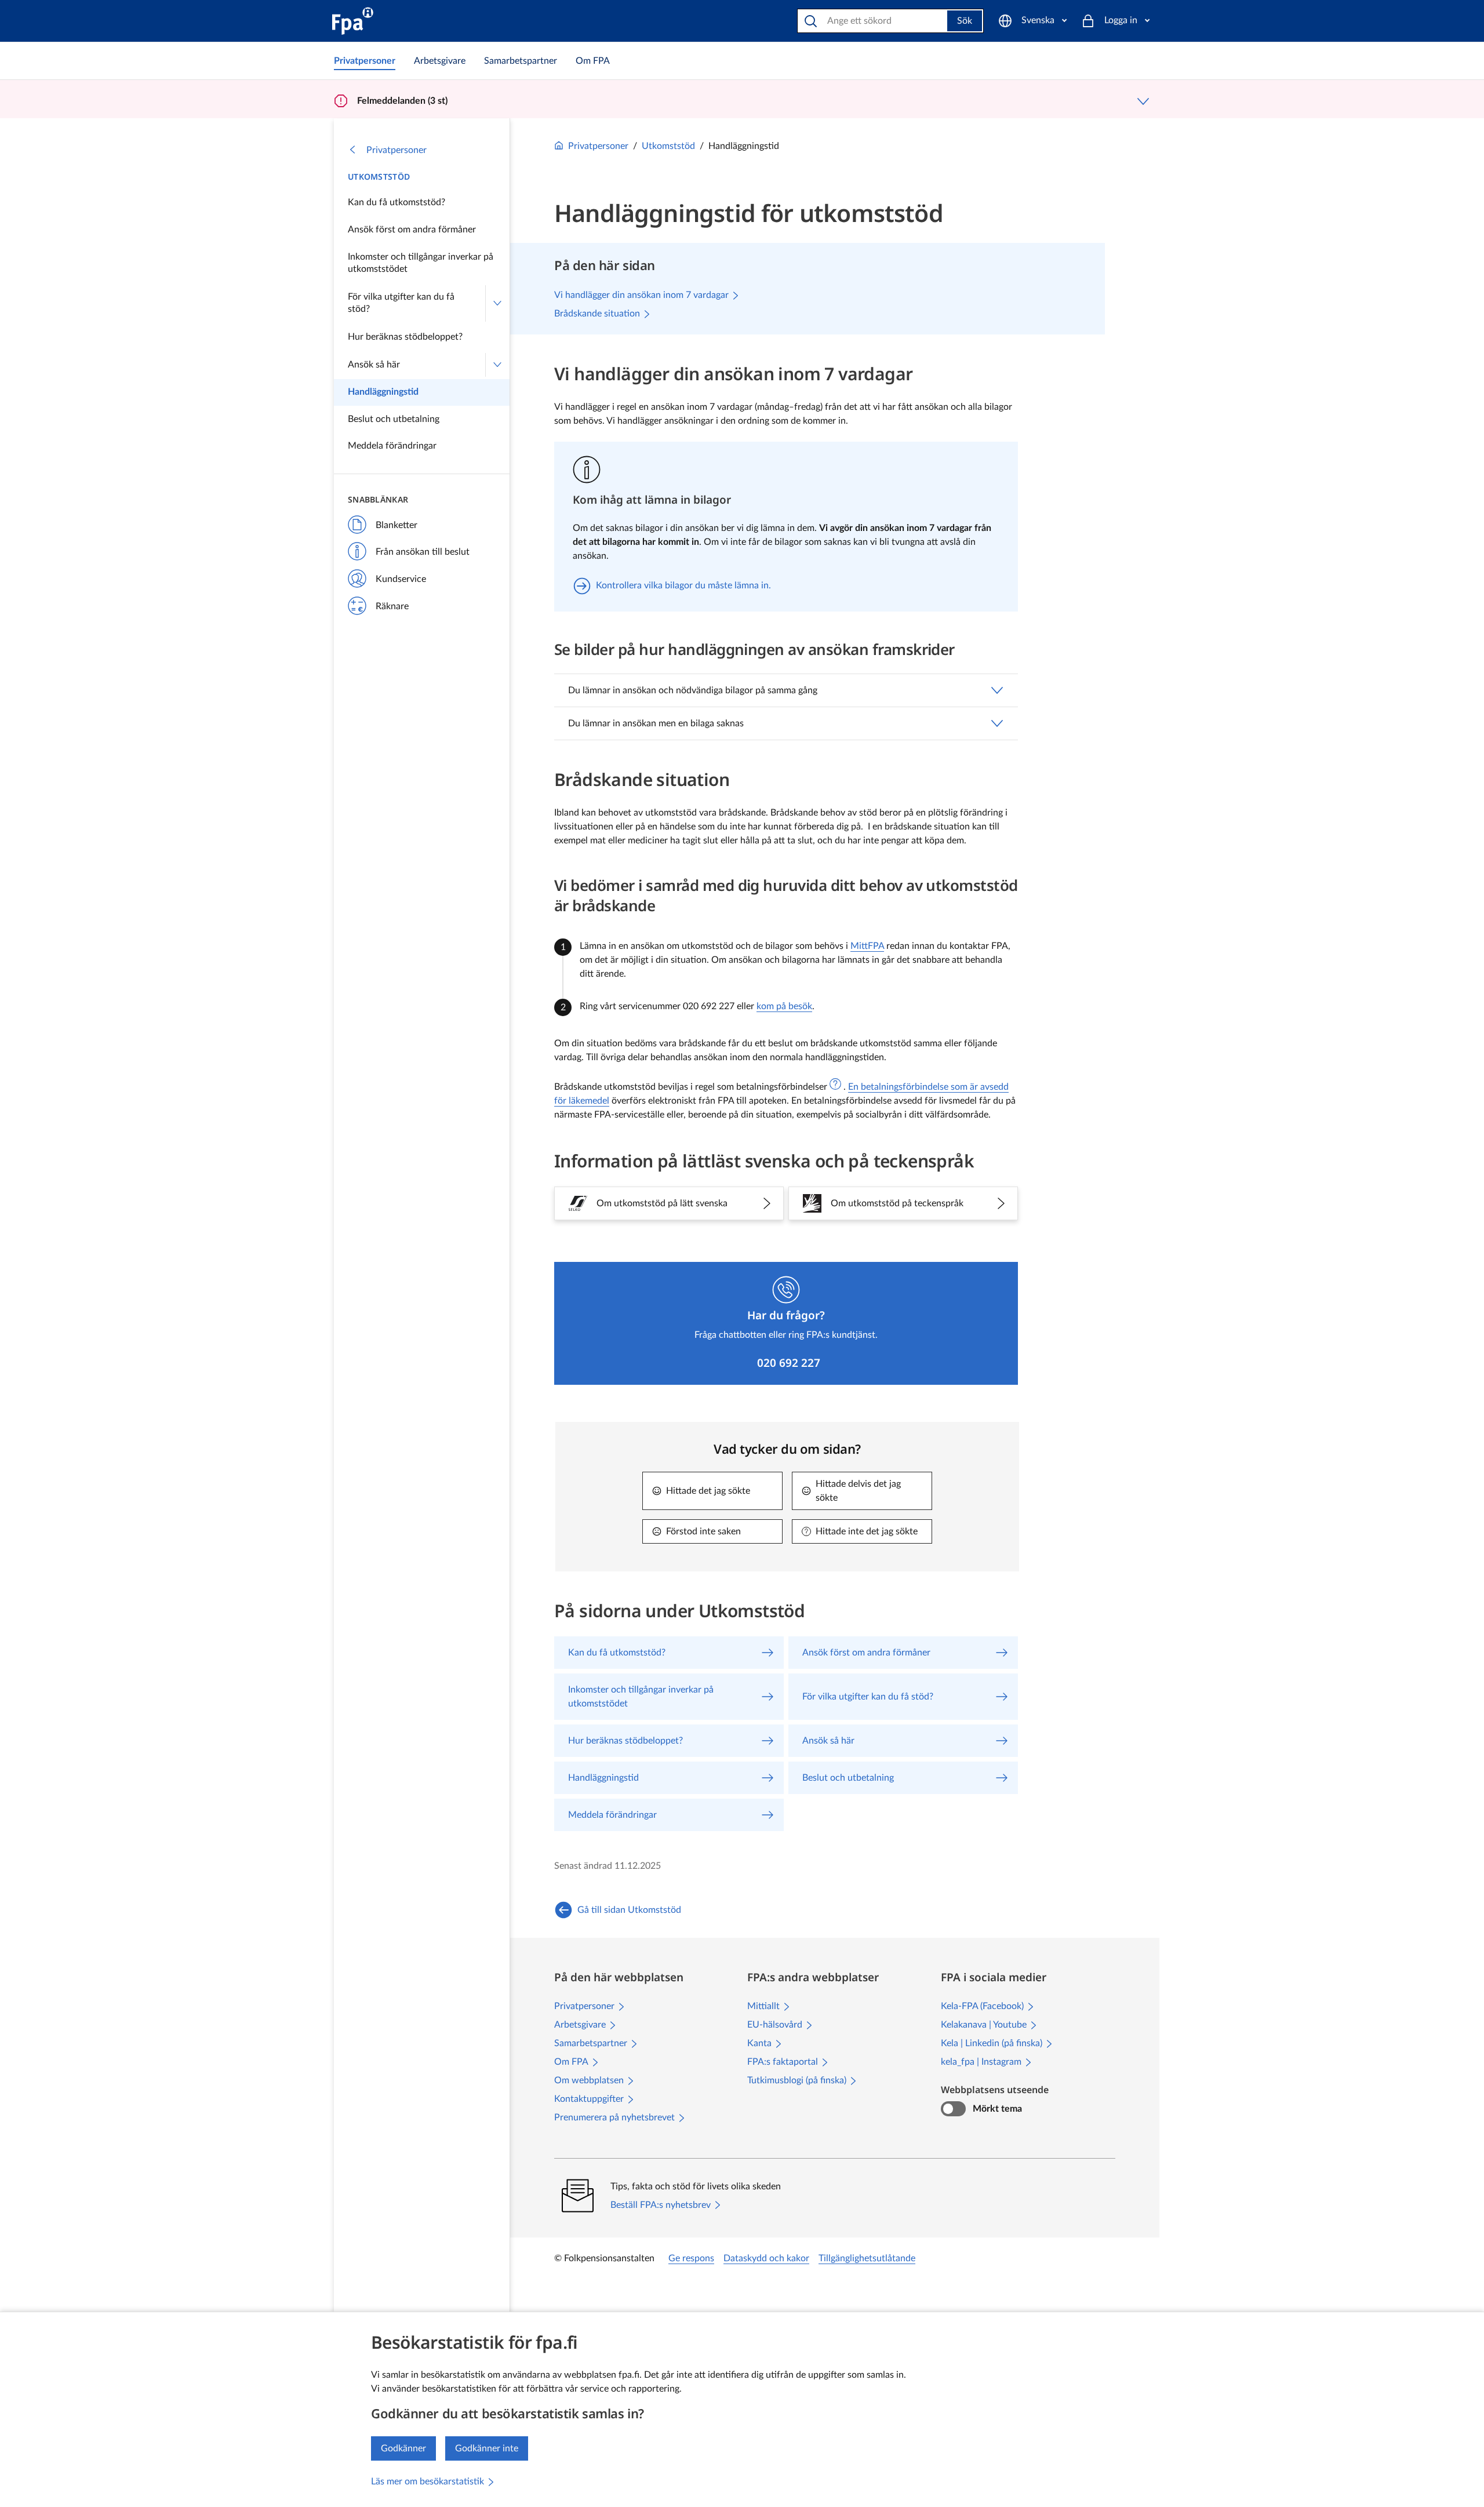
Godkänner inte (487, 2448)
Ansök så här (374, 365)
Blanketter (397, 525)
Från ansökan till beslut (423, 552)
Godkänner (403, 2448)
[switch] (953, 2109)
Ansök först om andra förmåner (412, 230)
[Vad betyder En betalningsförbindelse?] (835, 1084)
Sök (965, 21)
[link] (365, 61)
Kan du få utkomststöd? (397, 202)
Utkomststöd (379, 177)
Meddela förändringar (392, 446)
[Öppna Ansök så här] (497, 365)
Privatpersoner (397, 150)
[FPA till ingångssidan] (353, 21)
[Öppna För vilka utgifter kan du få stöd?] (497, 303)
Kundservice (401, 579)
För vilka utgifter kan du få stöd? (401, 303)
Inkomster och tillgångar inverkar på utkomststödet (421, 263)
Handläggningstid (383, 392)
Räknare (392, 606)
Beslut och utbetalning (394, 419)
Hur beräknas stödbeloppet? (405, 337)
